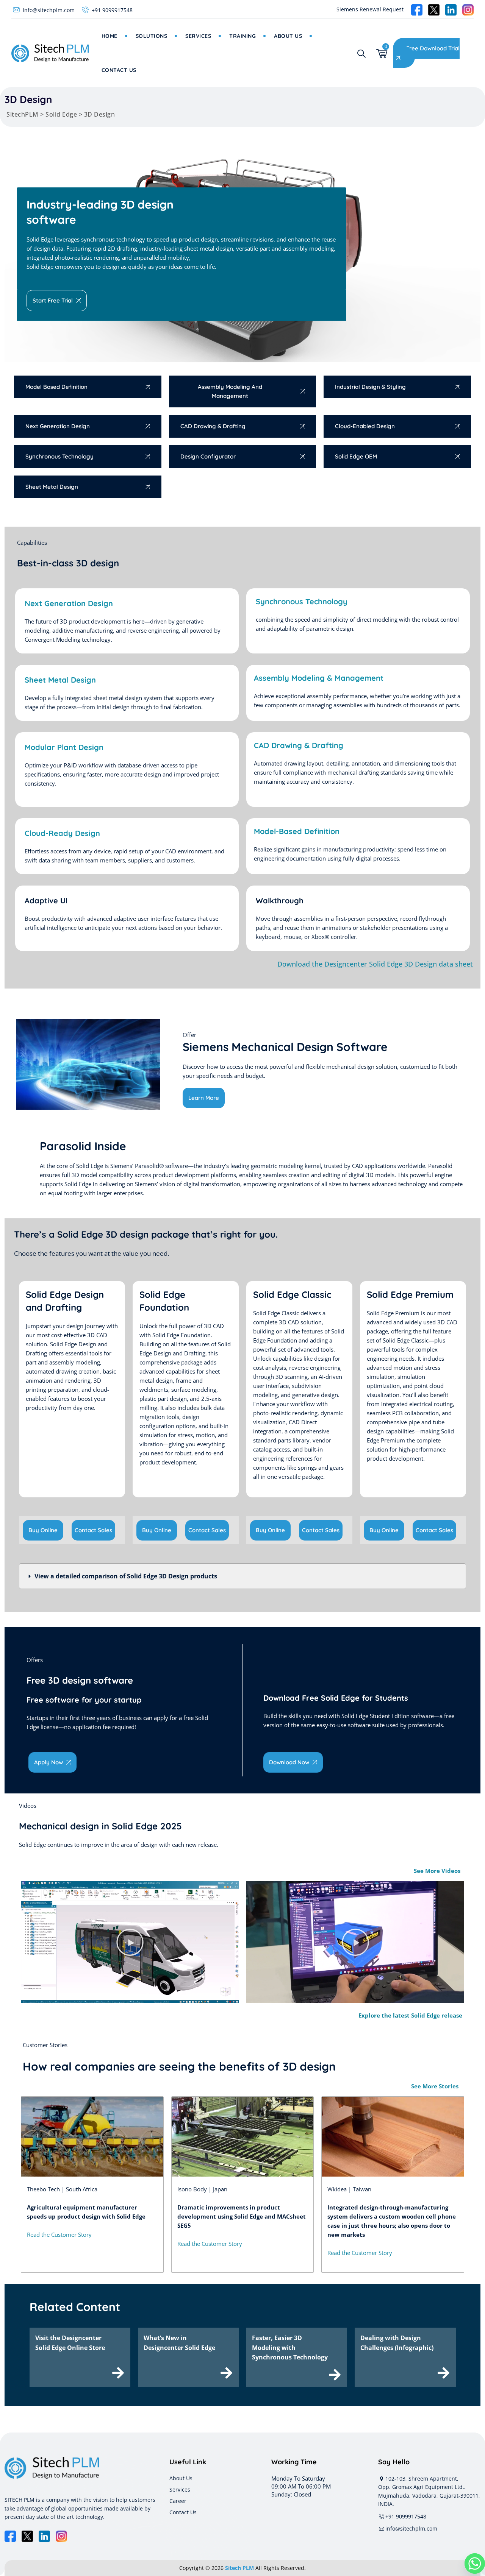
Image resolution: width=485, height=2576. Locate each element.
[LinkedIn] (44, 2536)
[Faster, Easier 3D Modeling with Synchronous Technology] (335, 2375)
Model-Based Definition (297, 831)
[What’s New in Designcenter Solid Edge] (226, 2373)
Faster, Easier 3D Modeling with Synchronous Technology (290, 2348)
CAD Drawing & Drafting (299, 745)
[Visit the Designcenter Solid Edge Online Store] (118, 2373)
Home (110, 36)
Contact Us (119, 70)
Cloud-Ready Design (62, 833)
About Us (288, 36)
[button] (242, 1576)
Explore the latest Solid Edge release (410, 2015)
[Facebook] (10, 2536)
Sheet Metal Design (60, 680)
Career (178, 2501)
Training (242, 36)
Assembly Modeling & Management (319, 678)
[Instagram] (61, 2536)
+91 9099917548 (112, 10)
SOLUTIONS (152, 36)
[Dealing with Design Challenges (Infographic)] (444, 2373)
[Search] (361, 53)
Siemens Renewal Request (370, 9)
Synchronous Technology (302, 601)
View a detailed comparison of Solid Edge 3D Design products (126, 1576)
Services (198, 36)
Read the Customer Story (59, 2235)
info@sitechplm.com (49, 10)
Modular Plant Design (64, 747)
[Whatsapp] (475, 2564)
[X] (27, 2536)
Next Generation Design (69, 603)
